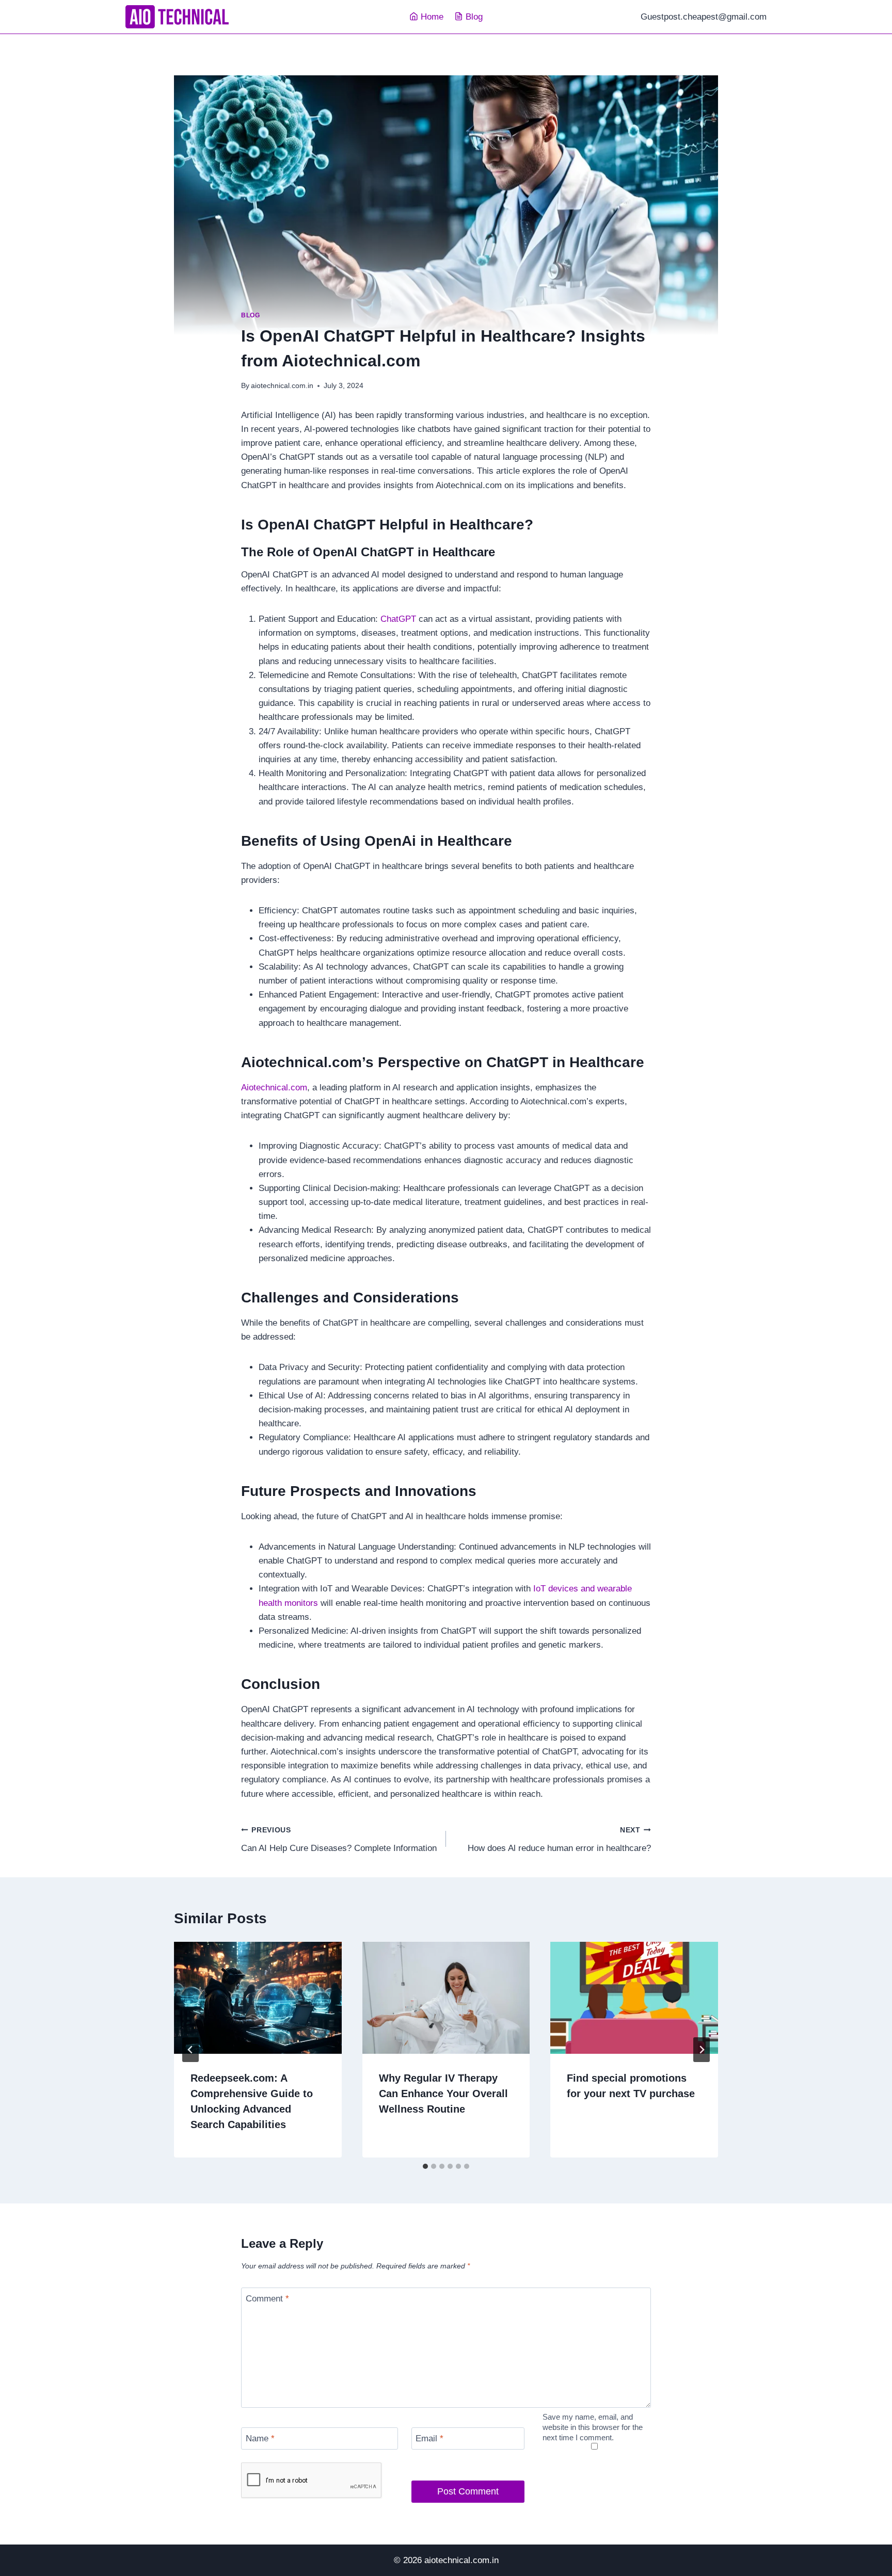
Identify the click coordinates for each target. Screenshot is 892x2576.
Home (432, 17)
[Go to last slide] (190, 2050)
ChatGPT (400, 619)
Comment (267, 2299)
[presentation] (258, 1998)
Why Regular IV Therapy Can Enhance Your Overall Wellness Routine (443, 2094)
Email (429, 2438)
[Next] (702, 2050)
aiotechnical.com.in (282, 386)
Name (260, 2438)
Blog (474, 17)
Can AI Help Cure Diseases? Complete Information (339, 1840)
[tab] (425, 2166)
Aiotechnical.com (274, 1088)
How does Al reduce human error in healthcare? (559, 1840)
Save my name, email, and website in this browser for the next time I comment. (593, 2427)
